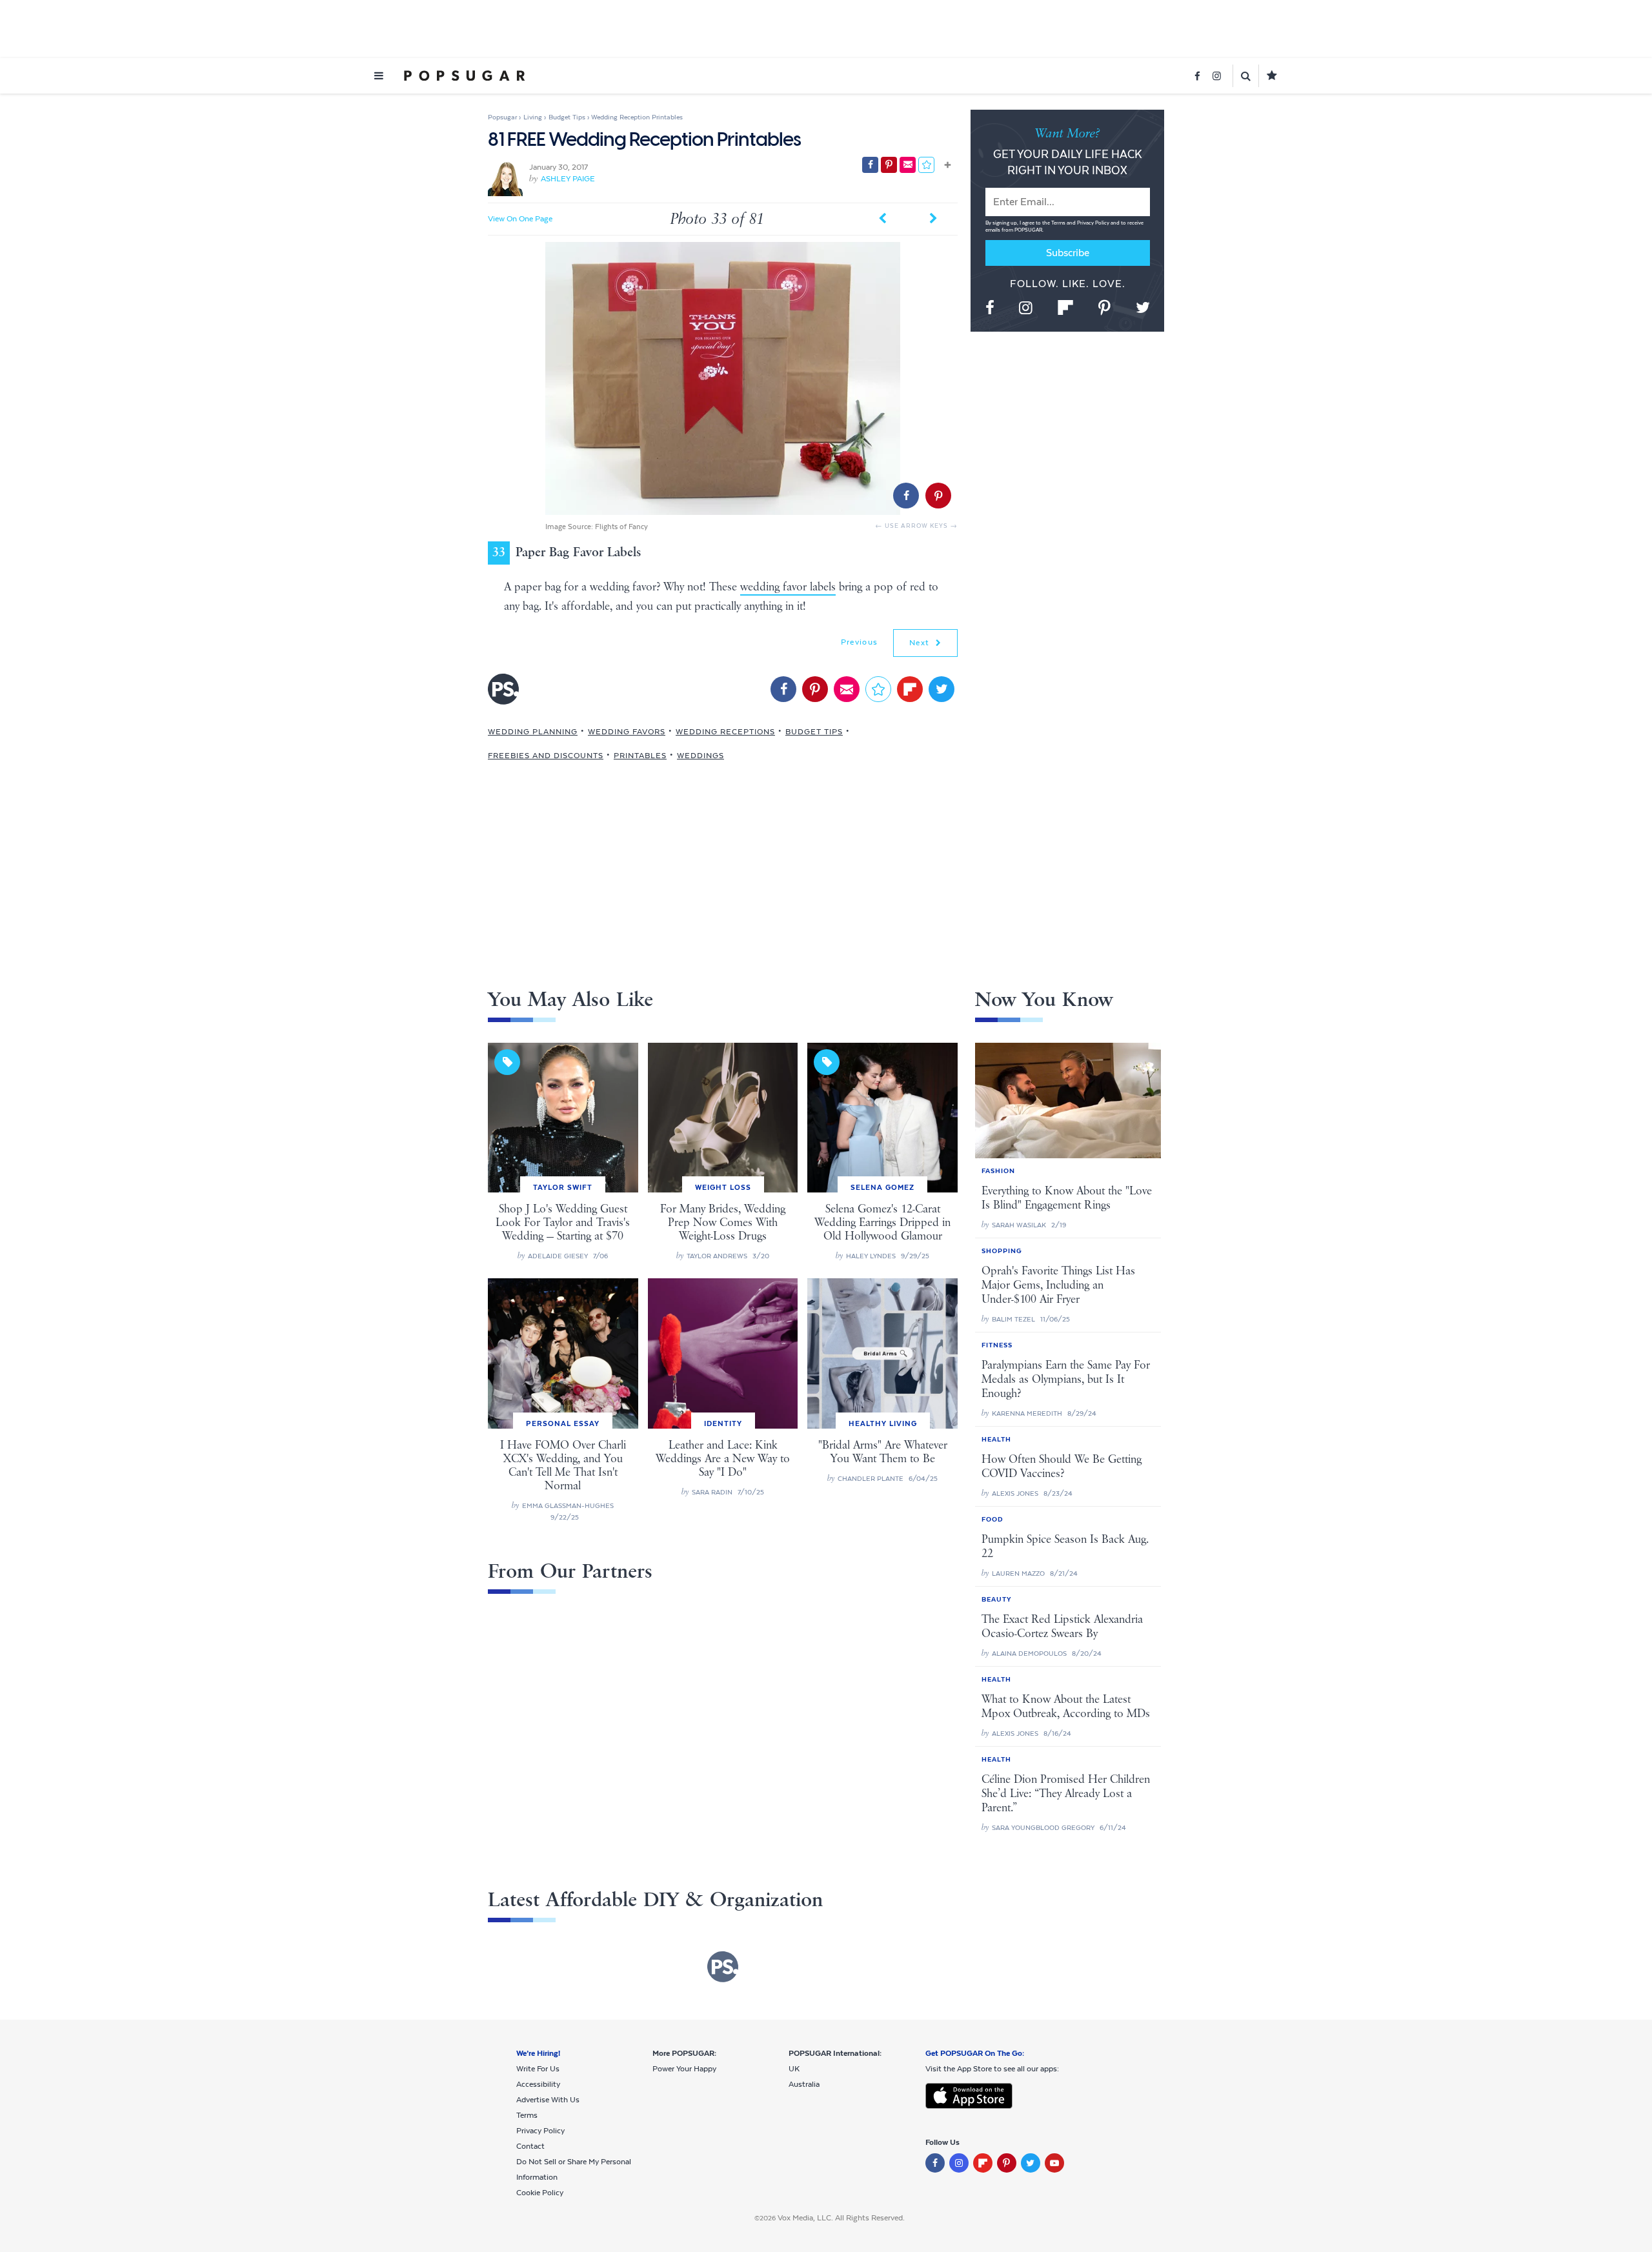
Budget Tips (814, 732)
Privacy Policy (1094, 223)
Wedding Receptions (725, 732)
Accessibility (538, 2084)
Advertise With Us (548, 2100)
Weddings (700, 756)
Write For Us (538, 2069)
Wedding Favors (627, 732)
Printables (640, 756)
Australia (804, 2084)
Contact (530, 2146)
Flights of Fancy (621, 527)
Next (921, 643)
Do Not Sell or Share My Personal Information (574, 2169)
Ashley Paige (568, 179)
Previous (859, 642)
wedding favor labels (788, 587)
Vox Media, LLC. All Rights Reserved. (841, 2218)
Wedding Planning (533, 732)
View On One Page (520, 219)
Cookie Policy (540, 2193)
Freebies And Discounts (546, 756)
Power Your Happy (684, 2069)
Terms (1059, 223)
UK (794, 2069)
